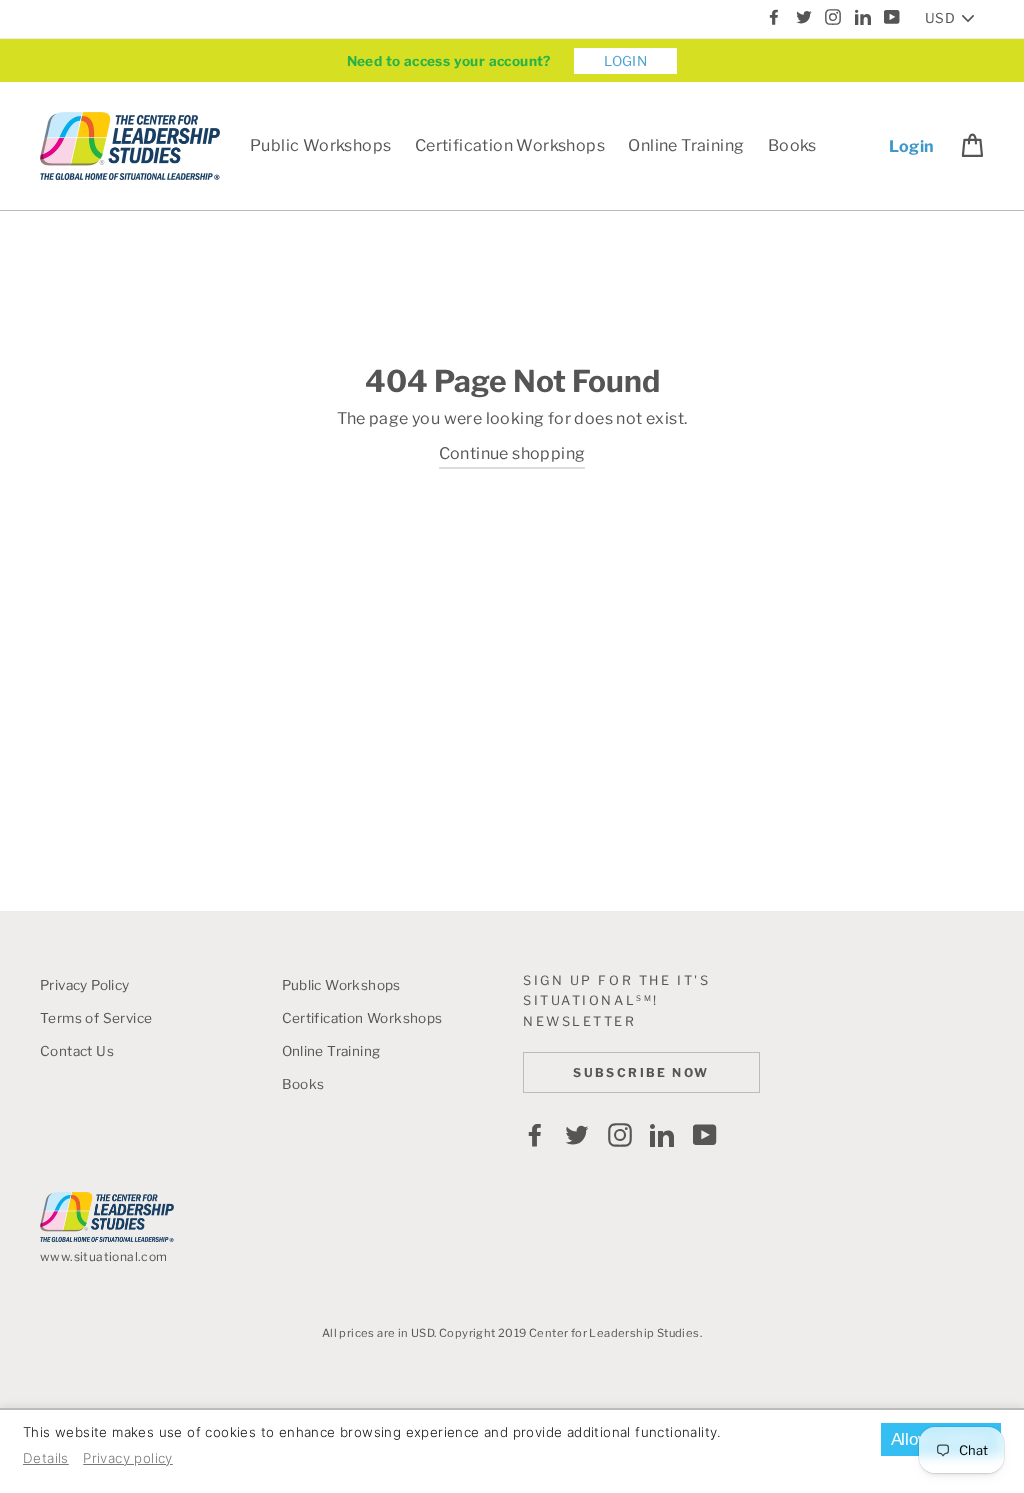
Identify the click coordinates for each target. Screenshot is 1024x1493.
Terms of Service (96, 1018)
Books (792, 145)
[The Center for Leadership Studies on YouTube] (705, 1135)
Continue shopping (512, 453)
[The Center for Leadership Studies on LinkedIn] (662, 1135)
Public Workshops (320, 145)
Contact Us (77, 1051)
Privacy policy (128, 1458)
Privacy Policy (85, 985)
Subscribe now (641, 1072)
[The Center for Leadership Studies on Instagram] (620, 1135)
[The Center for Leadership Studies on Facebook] (535, 1135)
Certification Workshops (510, 145)
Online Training (686, 145)
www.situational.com (104, 1256)
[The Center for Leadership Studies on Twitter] (577, 1135)
